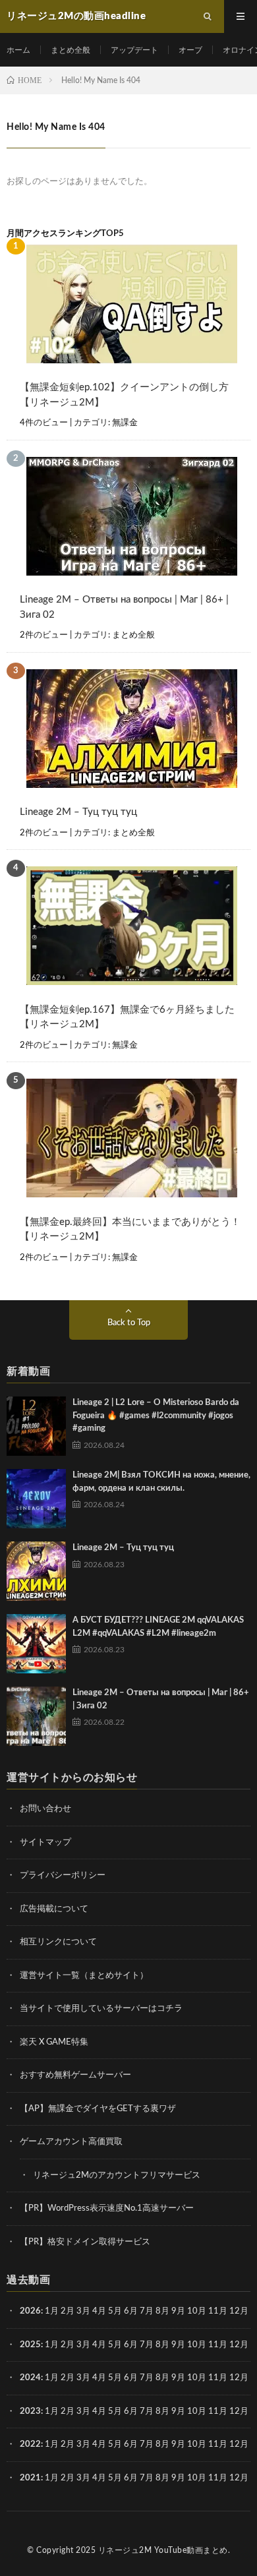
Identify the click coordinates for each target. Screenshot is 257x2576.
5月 (115, 2311)
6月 (131, 2311)
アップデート (134, 50)
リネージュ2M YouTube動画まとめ (163, 2550)
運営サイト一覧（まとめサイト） (84, 1976)
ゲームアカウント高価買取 (71, 2142)
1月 (52, 2311)
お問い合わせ (45, 1809)
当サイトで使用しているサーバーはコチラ (101, 2009)
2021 (30, 2478)
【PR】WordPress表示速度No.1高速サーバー (107, 2208)
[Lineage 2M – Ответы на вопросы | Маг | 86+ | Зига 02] (36, 1716)
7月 (147, 2311)
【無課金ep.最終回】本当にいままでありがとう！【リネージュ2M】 (130, 1230)
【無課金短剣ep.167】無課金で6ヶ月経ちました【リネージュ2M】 (127, 1017)
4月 (99, 2311)
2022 (30, 2444)
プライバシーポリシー (63, 1875)
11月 (218, 2345)
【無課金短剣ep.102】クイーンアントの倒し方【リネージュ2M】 (124, 395)
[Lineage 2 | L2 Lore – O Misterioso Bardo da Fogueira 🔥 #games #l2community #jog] (36, 1426)
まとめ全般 (71, 50)
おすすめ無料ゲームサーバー (75, 2075)
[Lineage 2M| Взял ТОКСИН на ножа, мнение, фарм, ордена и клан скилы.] (36, 1499)
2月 (68, 2311)
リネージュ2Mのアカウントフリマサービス (117, 2175)
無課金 (125, 423)
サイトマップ (45, 1842)
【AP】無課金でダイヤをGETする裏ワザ (98, 2109)
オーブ (190, 50)
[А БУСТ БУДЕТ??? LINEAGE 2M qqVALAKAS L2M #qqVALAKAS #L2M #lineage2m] (36, 1644)
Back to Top (129, 1323)
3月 (83, 2311)
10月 (197, 2345)
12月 (239, 2345)
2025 (30, 2345)
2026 (30, 2311)
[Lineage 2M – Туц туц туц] (36, 1571)
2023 (30, 2411)
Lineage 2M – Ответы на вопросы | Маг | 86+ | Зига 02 (124, 607)
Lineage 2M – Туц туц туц (78, 812)
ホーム (18, 50)
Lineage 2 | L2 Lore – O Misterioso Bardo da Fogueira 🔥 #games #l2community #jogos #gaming (156, 1416)
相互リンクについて (58, 1942)
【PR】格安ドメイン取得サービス (85, 2242)
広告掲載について (54, 1909)
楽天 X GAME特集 (54, 2042)
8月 (162, 2311)
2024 (30, 2378)
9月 (178, 2345)
